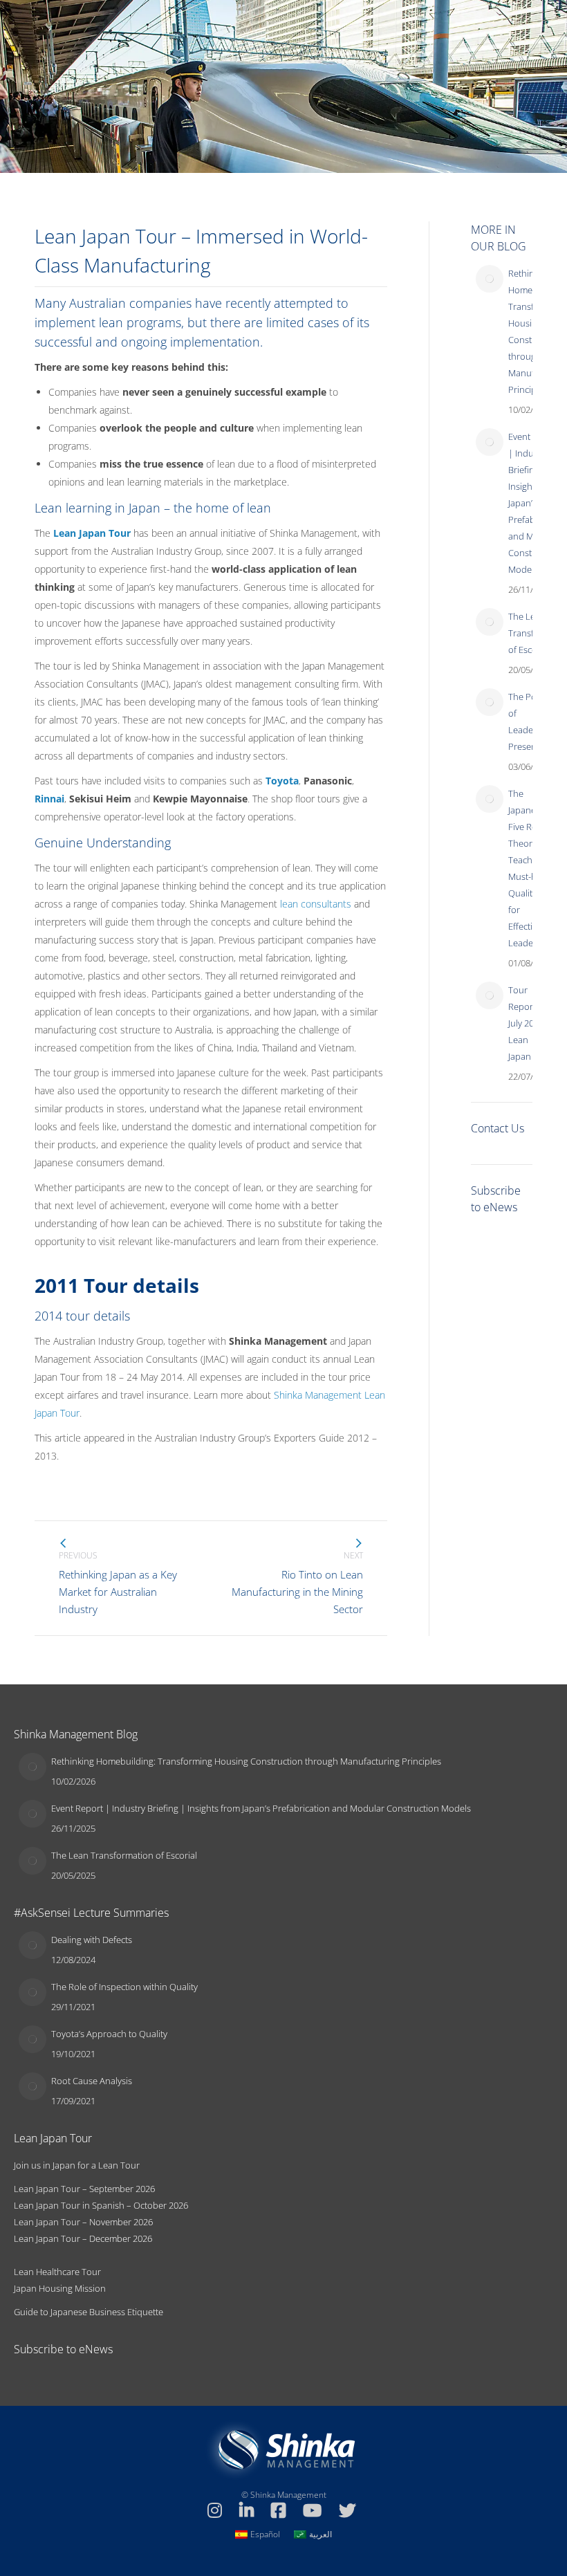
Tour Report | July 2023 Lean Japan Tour (530, 1023)
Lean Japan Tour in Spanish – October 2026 (101, 2205)
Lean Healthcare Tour (57, 2272)
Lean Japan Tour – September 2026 (84, 2189)
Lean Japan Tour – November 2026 (83, 2222)
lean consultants (316, 904)
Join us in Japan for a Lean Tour (77, 2165)
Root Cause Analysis (92, 2081)
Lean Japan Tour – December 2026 (83, 2238)
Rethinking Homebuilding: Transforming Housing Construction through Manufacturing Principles (246, 1761)
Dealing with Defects (92, 1940)
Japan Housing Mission (60, 2288)
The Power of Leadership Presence (531, 721)
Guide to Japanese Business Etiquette (89, 2312)
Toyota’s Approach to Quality (109, 2034)
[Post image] (490, 279)
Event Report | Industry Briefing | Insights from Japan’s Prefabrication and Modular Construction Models (261, 1808)
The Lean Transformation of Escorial (124, 1855)
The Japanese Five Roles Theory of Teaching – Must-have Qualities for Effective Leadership (531, 868)
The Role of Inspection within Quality (124, 1987)
